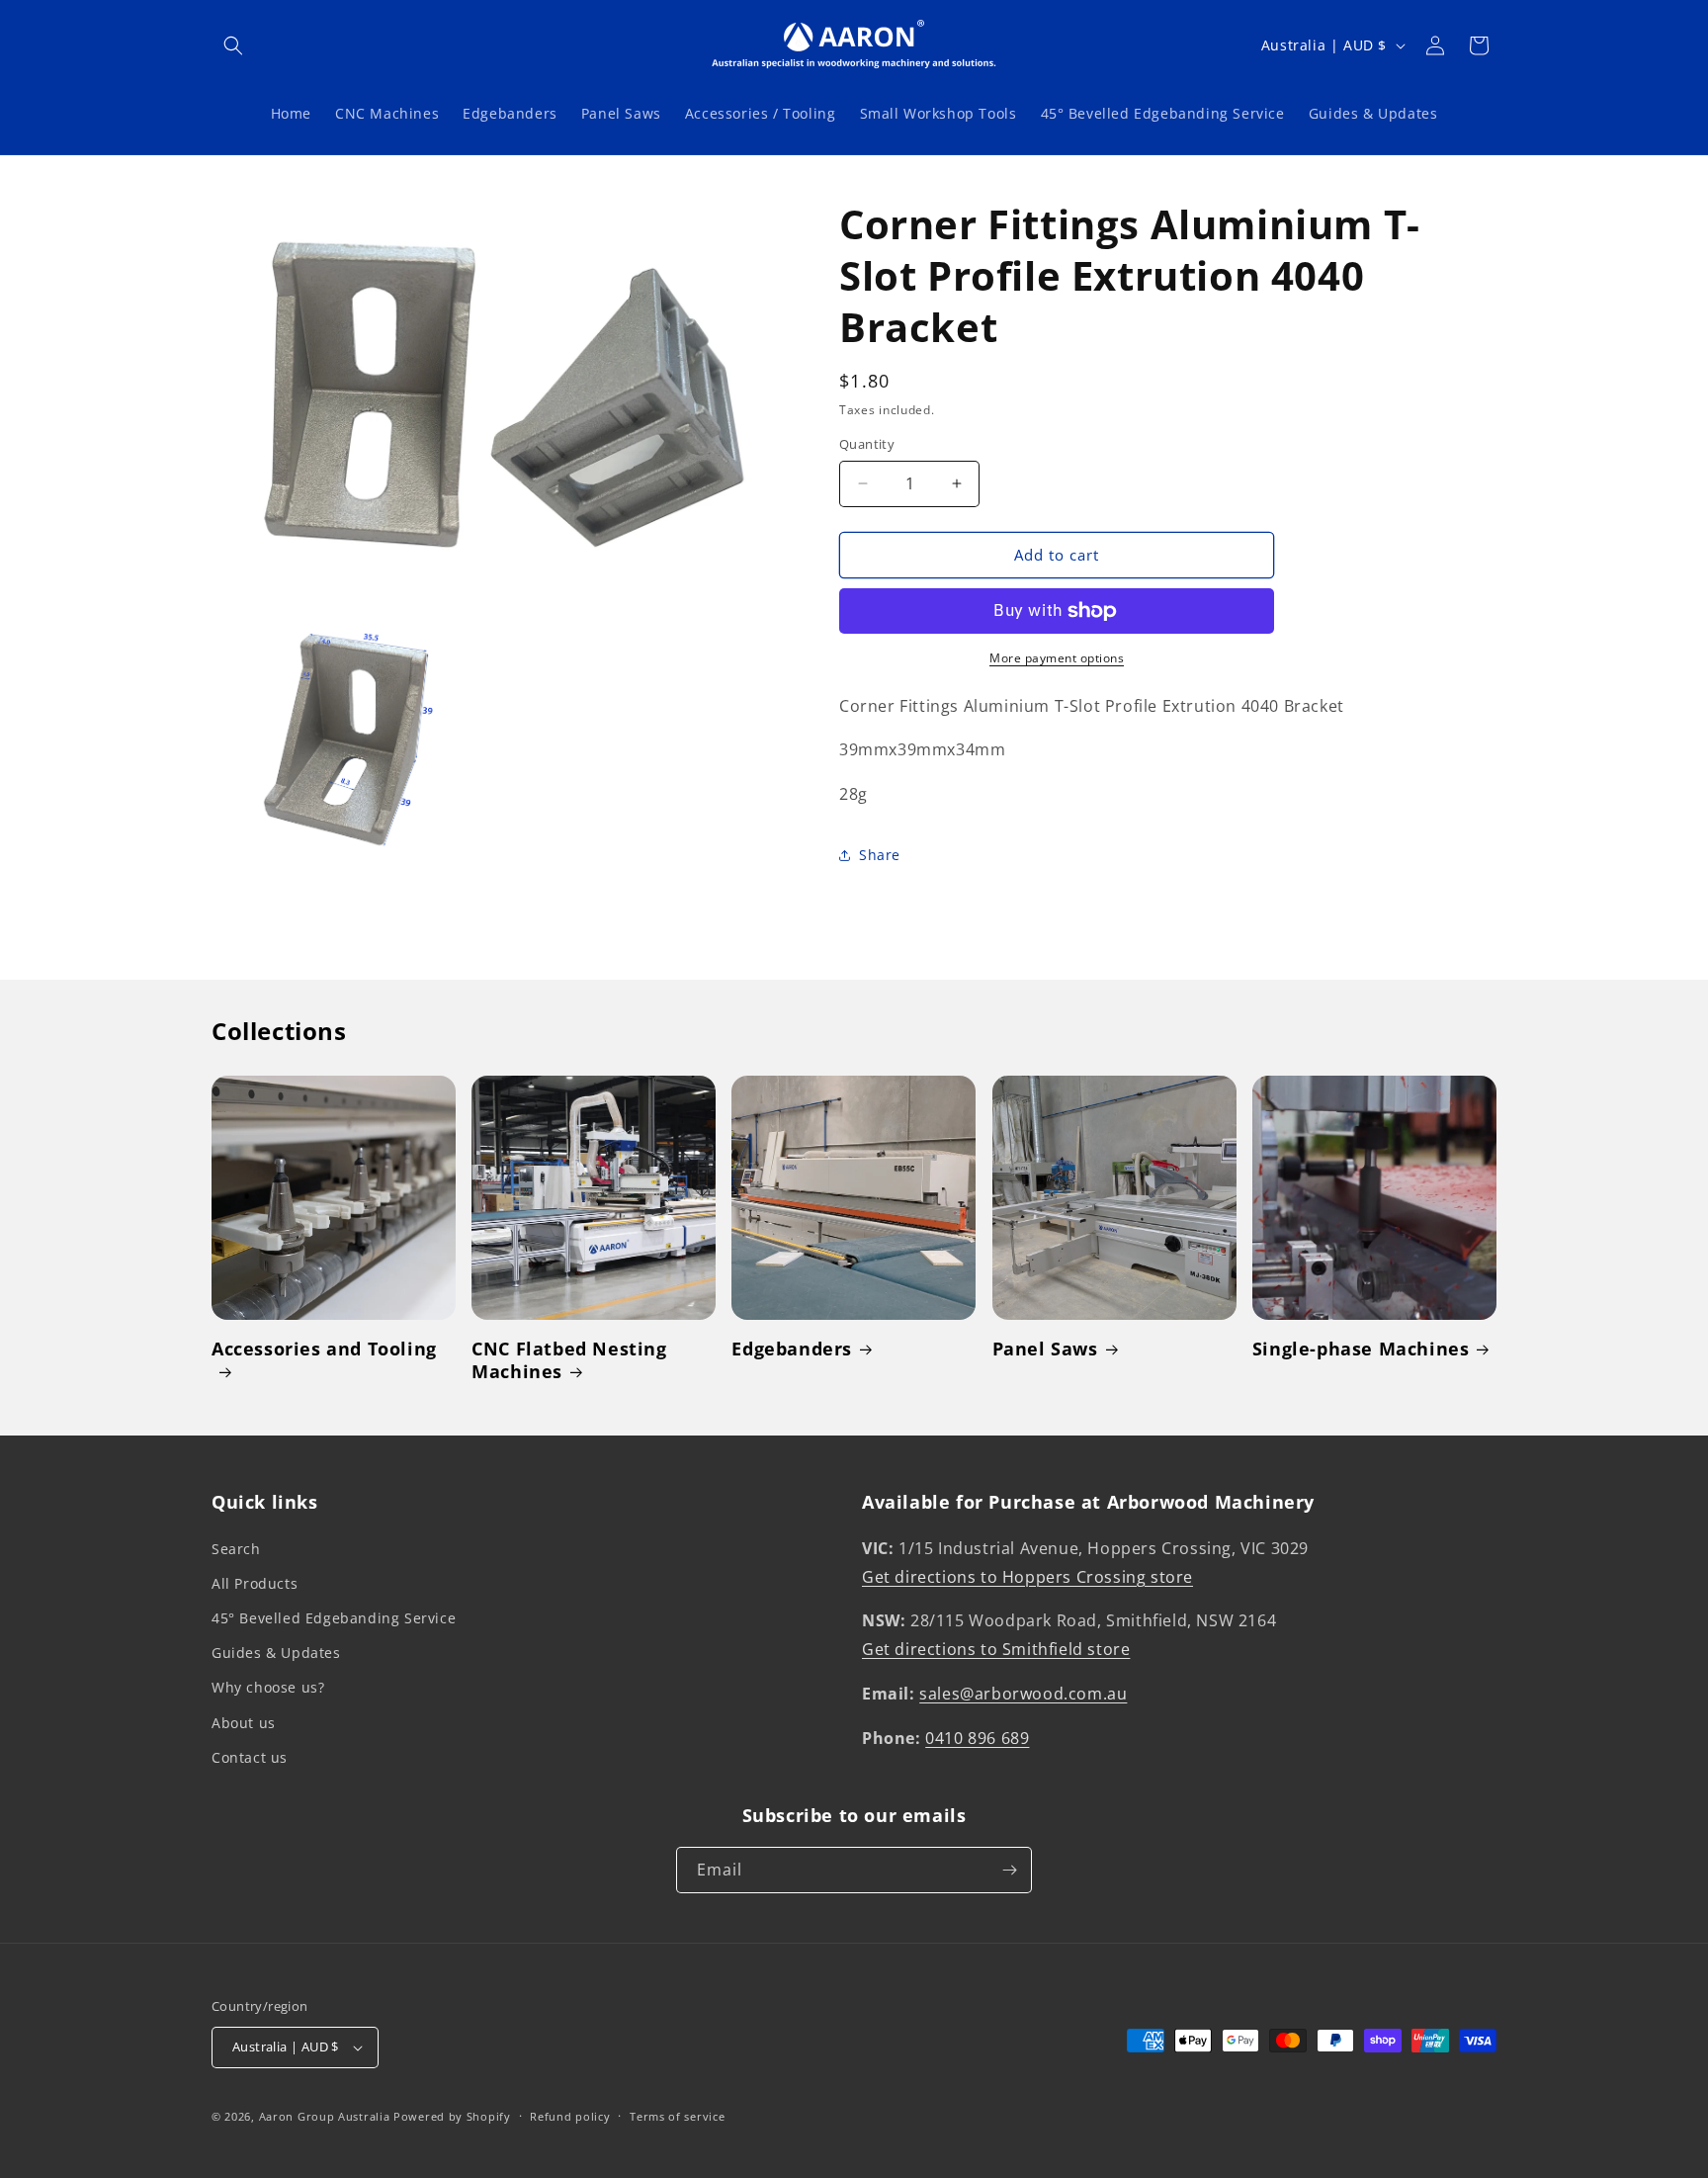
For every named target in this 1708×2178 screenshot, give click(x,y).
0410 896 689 (977, 1738)
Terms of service (677, 2116)
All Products (255, 1583)
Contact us (250, 1757)
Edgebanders (792, 1349)
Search (236, 1549)
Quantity (867, 444)
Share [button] (880, 855)
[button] (233, 45)
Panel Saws (1045, 1349)
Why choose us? (268, 1687)
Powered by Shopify (452, 2116)
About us (244, 1723)
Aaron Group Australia (325, 2116)
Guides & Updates (276, 1653)
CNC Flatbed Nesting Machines (569, 1360)
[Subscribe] (1009, 1870)
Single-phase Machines (1361, 1349)
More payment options (1057, 658)
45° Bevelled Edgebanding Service (334, 1618)
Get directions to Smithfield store (996, 1649)
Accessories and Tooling (324, 1349)
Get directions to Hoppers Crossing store (1027, 1577)
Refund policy (570, 2116)
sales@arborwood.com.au (1023, 1694)
